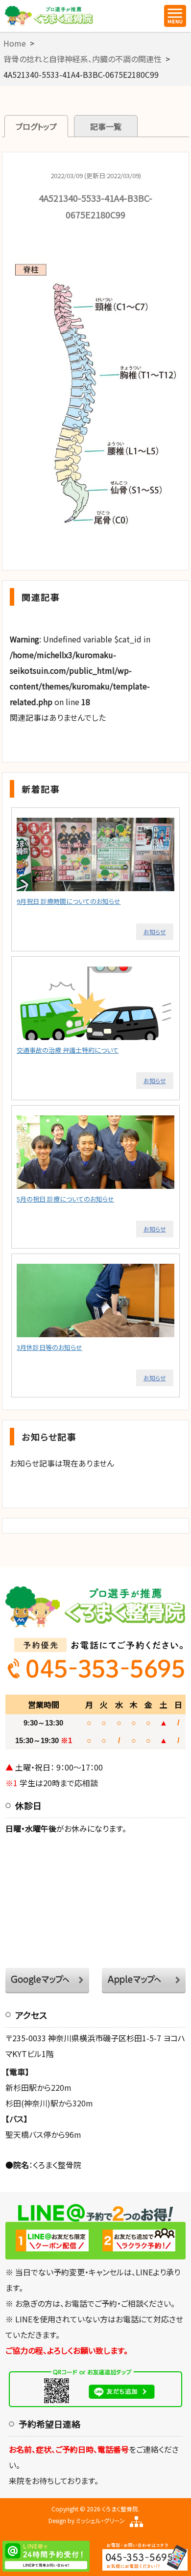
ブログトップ (36, 126)
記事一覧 (106, 126)
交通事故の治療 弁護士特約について (68, 1050)
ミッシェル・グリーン (100, 2520)
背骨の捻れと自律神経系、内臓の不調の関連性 (83, 59)
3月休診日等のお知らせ (49, 1347)
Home (15, 43)
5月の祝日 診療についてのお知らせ (65, 1199)
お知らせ (155, 932)
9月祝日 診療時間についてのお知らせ (69, 901)
